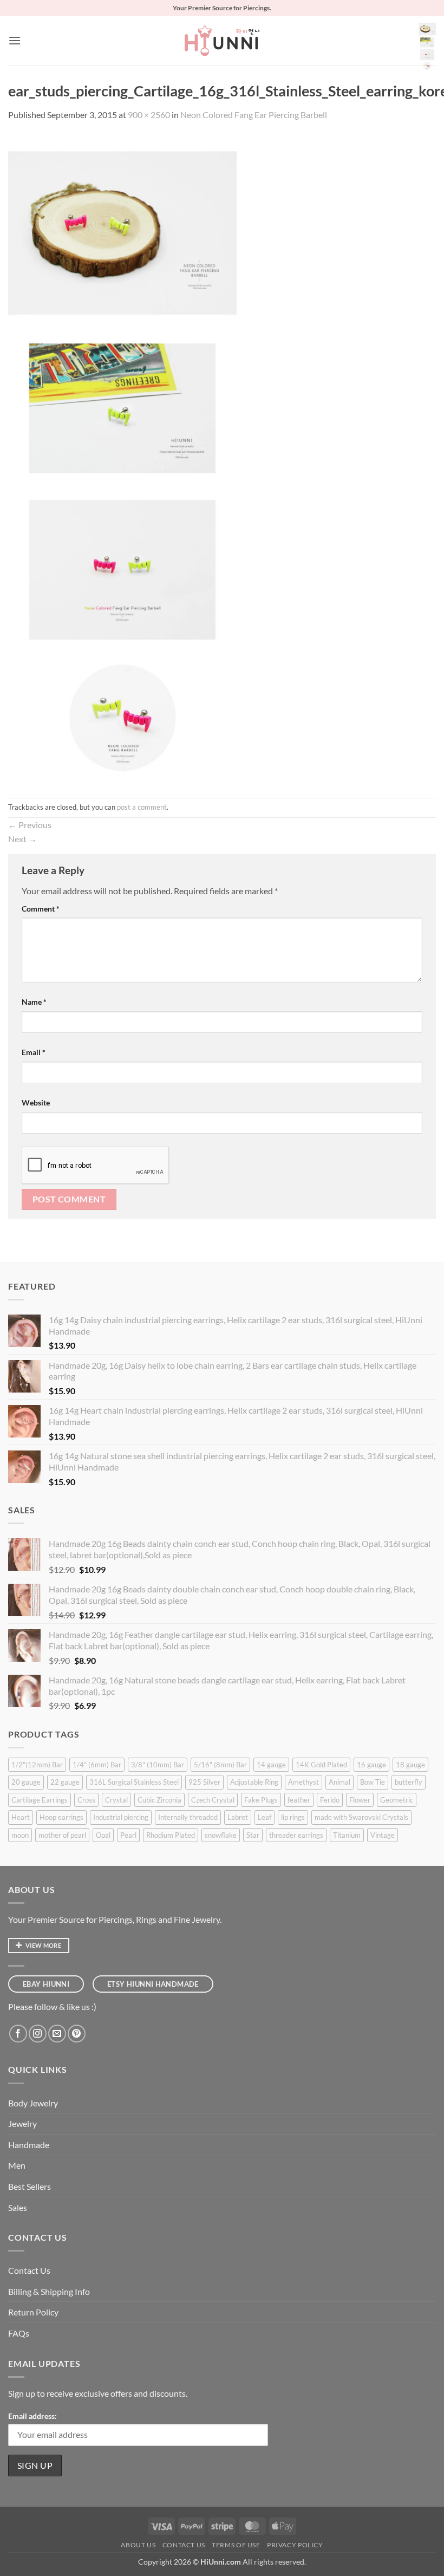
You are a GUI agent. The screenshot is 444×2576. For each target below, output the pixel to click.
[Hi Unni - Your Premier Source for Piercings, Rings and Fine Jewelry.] (222, 41)
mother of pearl (62, 1835)
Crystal (116, 1800)
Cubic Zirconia (159, 1800)
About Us (138, 2545)
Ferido (330, 1800)
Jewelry (22, 2123)
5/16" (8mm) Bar (220, 1765)
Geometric (397, 1800)
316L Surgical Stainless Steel (134, 1782)
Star (253, 1835)
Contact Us (29, 2270)
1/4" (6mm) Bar (97, 1765)
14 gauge (271, 1765)
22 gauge (65, 1782)
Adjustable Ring (254, 1782)
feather (299, 1800)
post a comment (142, 807)
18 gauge (410, 1765)
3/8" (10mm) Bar (158, 1765)
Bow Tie (373, 1782)
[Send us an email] (57, 2034)
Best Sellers (30, 2186)
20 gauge (26, 1782)
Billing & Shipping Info (49, 2291)
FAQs (19, 2333)
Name (34, 1002)
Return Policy (33, 2312)
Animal (339, 1782)
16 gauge (371, 1765)
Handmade (29, 2145)
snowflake (221, 1835)
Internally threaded (188, 1817)
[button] (15, 40)
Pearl (128, 1835)
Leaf (265, 1817)
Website (36, 1102)
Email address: (32, 2416)
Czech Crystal (213, 1800)
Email (34, 1052)
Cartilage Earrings (40, 1800)
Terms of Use (236, 2545)
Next (22, 839)
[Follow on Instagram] (38, 2034)
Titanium (347, 1835)
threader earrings (296, 1835)
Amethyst (303, 1782)
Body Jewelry (33, 2103)
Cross (86, 1800)
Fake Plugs (261, 1800)
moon (20, 1835)
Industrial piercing (121, 1817)
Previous (30, 825)
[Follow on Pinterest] (77, 2034)
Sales (18, 2207)
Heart (21, 1817)
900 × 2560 (149, 115)
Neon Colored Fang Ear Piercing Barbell (254, 115)
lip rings (293, 1817)
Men (17, 2165)
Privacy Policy (295, 2545)
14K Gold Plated (321, 1765)
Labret (238, 1817)
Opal (103, 1835)
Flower (360, 1800)
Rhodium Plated (171, 1835)
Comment (41, 909)
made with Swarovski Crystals (361, 1817)
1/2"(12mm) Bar (37, 1765)
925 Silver (204, 1782)
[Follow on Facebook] (18, 2034)
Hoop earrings (61, 1817)
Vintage (383, 1835)
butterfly (409, 1782)
